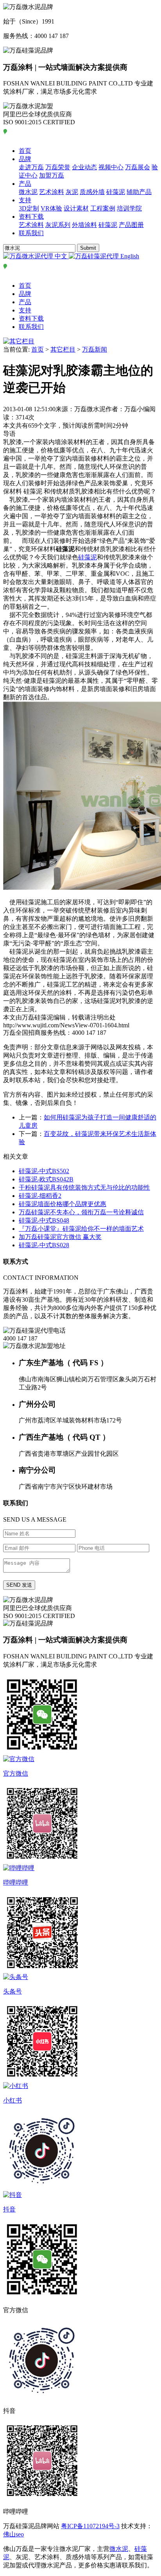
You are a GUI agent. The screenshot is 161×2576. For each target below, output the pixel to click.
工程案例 (103, 208)
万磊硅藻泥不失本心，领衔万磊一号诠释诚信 (81, 1212)
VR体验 (51, 208)
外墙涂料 (84, 225)
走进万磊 (31, 167)
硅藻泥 (116, 192)
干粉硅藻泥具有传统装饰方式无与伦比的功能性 (84, 1187)
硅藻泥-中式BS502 (44, 1171)
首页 (25, 151)
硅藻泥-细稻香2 (40, 1196)
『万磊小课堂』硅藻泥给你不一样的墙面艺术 (81, 1229)
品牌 (25, 159)
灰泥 (72, 192)
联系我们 (31, 233)
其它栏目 (63, 349)
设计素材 (76, 208)
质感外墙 (92, 192)
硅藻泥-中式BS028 (44, 1245)
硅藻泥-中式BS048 (44, 1220)
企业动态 (84, 167)
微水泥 (28, 192)
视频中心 (111, 167)
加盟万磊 (52, 175)
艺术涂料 (52, 192)
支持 (25, 200)
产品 (25, 184)
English (129, 256)
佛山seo (13, 2534)
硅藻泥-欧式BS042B (46, 1179)
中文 (61, 256)
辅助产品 (139, 192)
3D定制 (29, 208)
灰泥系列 (58, 225)
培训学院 (129, 208)
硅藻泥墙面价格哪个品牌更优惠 (63, 1204)
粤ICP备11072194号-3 (90, 2526)
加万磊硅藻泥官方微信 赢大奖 (60, 1237)
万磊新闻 (95, 349)
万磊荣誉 (58, 167)
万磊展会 (138, 167)
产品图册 (131, 225)
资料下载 (31, 217)
